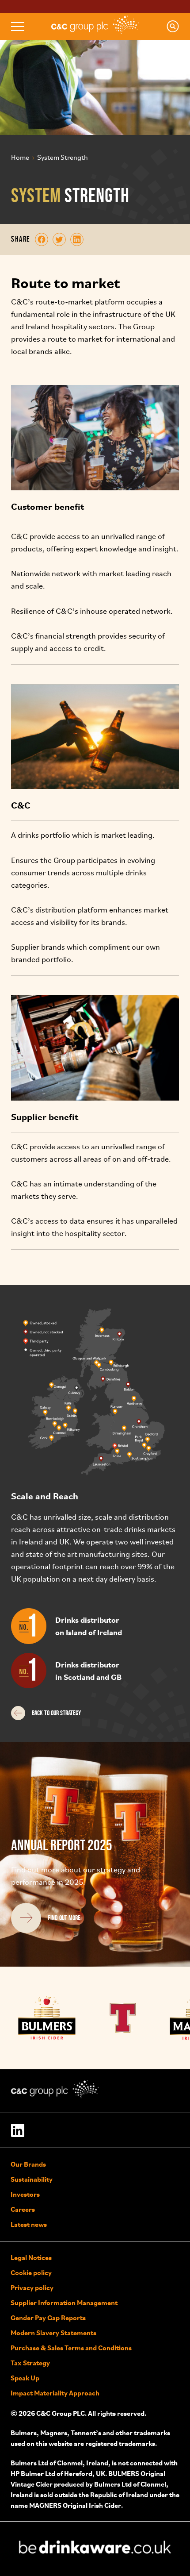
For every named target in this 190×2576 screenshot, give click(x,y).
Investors (25, 2194)
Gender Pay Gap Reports (48, 2318)
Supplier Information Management (64, 2303)
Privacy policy (32, 2287)
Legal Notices (31, 2257)
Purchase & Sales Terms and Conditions (71, 2348)
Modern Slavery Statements (53, 2333)
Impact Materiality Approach (55, 2393)
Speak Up (25, 2378)
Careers (23, 2209)
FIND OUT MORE (64, 1918)
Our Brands (28, 2164)
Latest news (29, 2224)
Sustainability (32, 2179)
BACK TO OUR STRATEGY (56, 1713)
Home (20, 158)
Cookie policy (31, 2272)
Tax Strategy (30, 2363)
